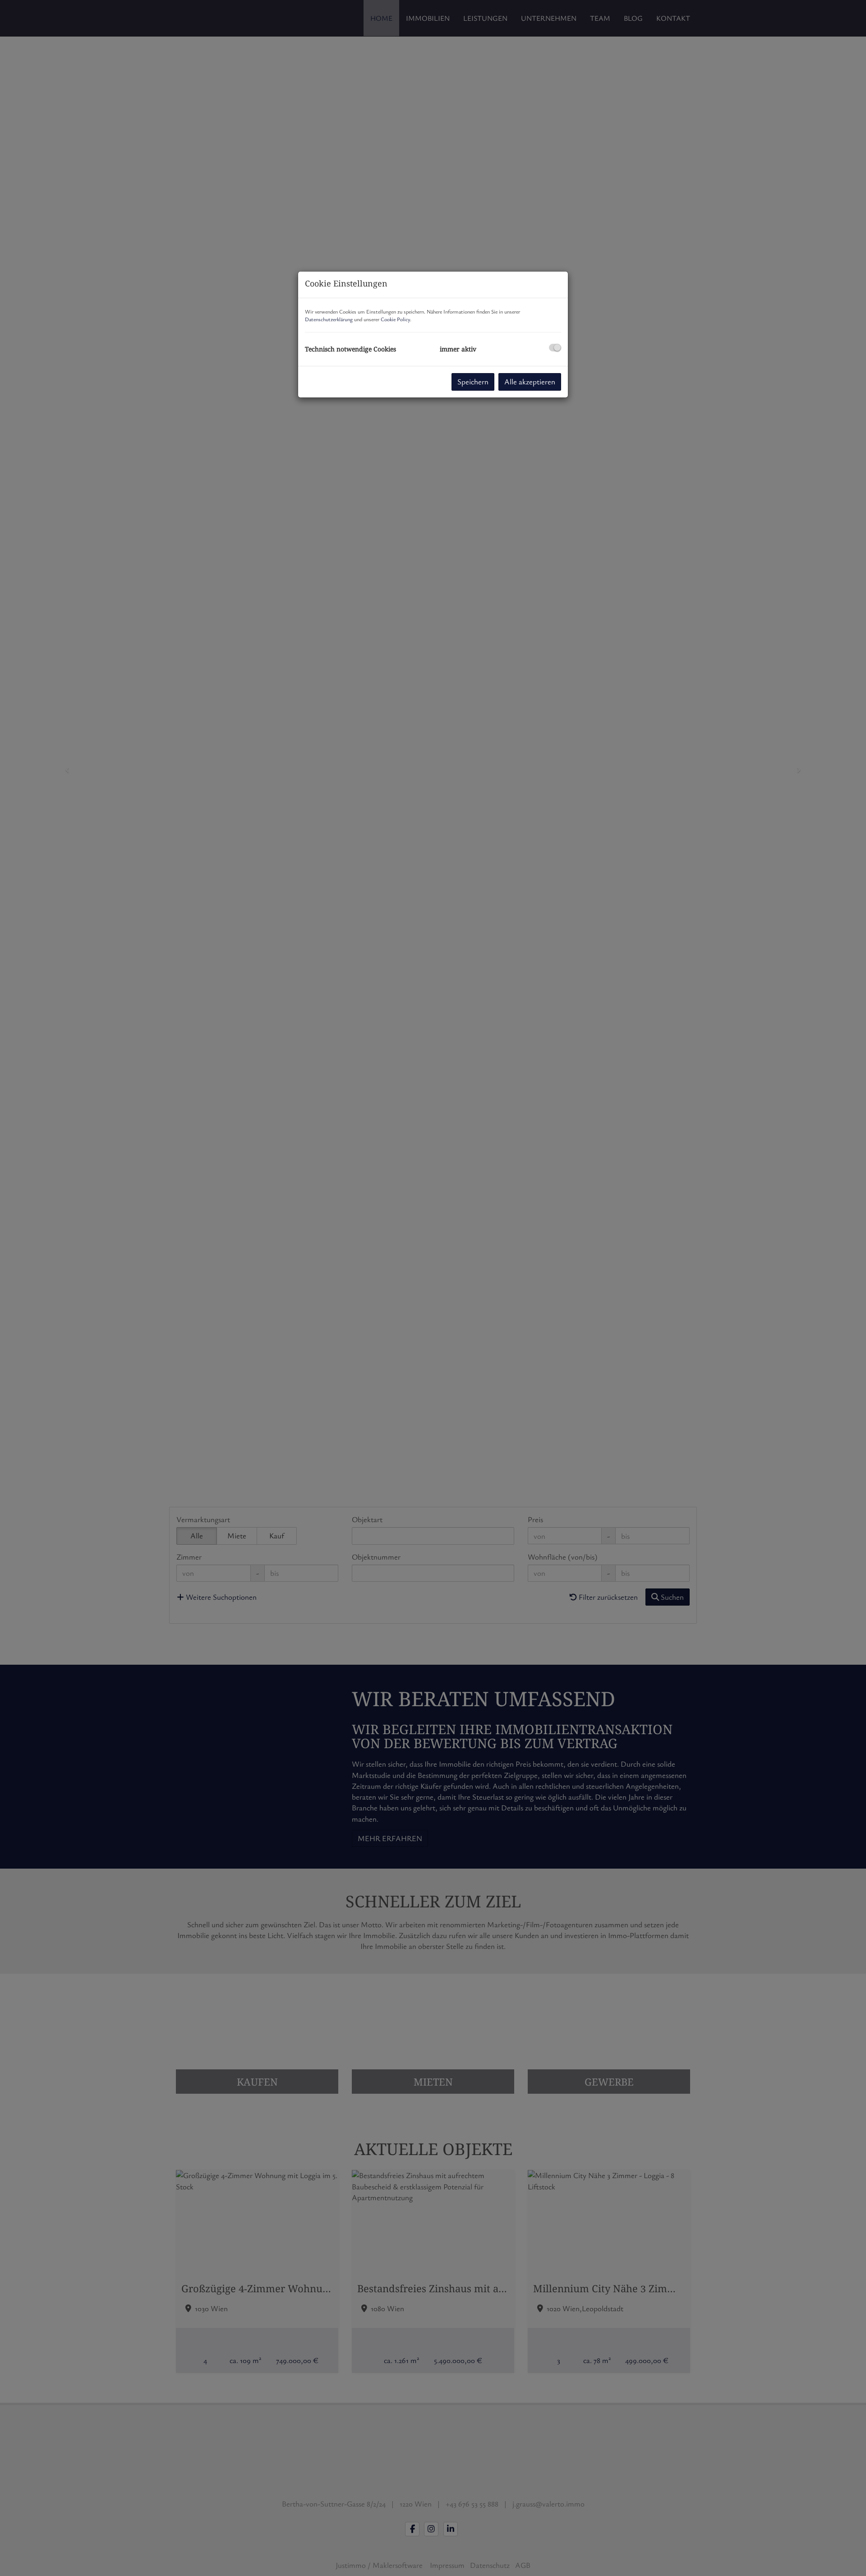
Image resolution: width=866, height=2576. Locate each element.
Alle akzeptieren (530, 381)
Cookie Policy (395, 319)
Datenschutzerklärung (329, 319)
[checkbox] (555, 348)
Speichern (473, 381)
